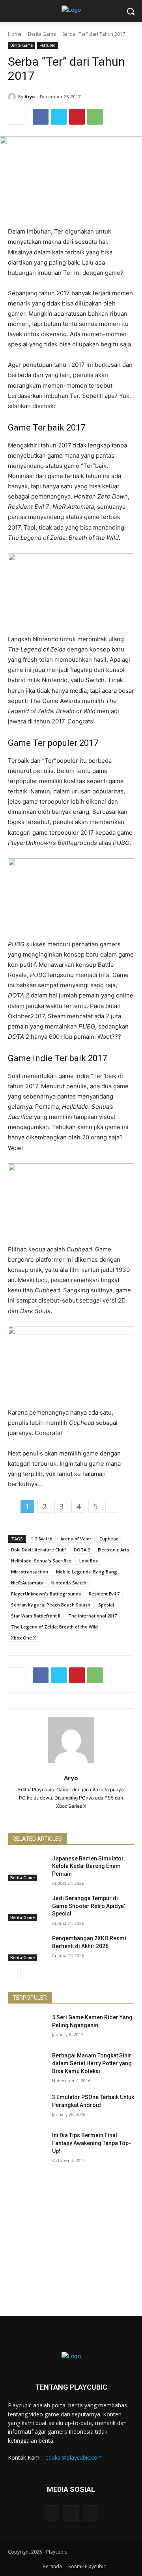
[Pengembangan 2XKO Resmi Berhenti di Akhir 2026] (27, 1948)
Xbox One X (23, 1638)
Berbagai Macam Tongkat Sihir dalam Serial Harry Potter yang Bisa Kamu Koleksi (92, 2063)
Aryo (30, 97)
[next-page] (25, 1974)
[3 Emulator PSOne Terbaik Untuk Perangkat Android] (27, 2107)
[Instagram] (71, 2513)
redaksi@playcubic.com (73, 2457)
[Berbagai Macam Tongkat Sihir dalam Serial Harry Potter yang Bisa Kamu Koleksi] (27, 2065)
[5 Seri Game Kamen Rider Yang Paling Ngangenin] (27, 2027)
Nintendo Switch (69, 1583)
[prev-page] (13, 1974)
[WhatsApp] (95, 117)
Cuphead (109, 1539)
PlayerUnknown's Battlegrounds (46, 1594)
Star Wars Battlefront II (36, 1616)
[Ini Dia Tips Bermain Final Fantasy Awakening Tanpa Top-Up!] (27, 2145)
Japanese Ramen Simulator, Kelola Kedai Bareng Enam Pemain (88, 1866)
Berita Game (42, 34)
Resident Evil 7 (104, 1594)
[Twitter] (59, 117)
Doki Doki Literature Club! (38, 1550)
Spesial (106, 1605)
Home (15, 34)
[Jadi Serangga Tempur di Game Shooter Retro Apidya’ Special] (27, 1908)
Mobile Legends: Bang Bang (87, 1572)
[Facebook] (41, 117)
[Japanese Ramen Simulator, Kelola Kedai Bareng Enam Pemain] (27, 1868)
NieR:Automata (27, 1583)
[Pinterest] (77, 117)
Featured (48, 45)
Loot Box (89, 1561)
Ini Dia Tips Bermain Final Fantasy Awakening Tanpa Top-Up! (92, 2143)
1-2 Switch (42, 1539)
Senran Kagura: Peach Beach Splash (51, 1605)
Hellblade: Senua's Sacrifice (41, 1561)
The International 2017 (92, 1616)
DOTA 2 (82, 1550)
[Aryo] (13, 97)
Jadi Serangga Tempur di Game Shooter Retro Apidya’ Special (89, 1906)
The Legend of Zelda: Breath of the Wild (54, 1627)
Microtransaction (30, 1572)
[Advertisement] (71, 2245)
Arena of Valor (76, 1539)
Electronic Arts (113, 1550)
